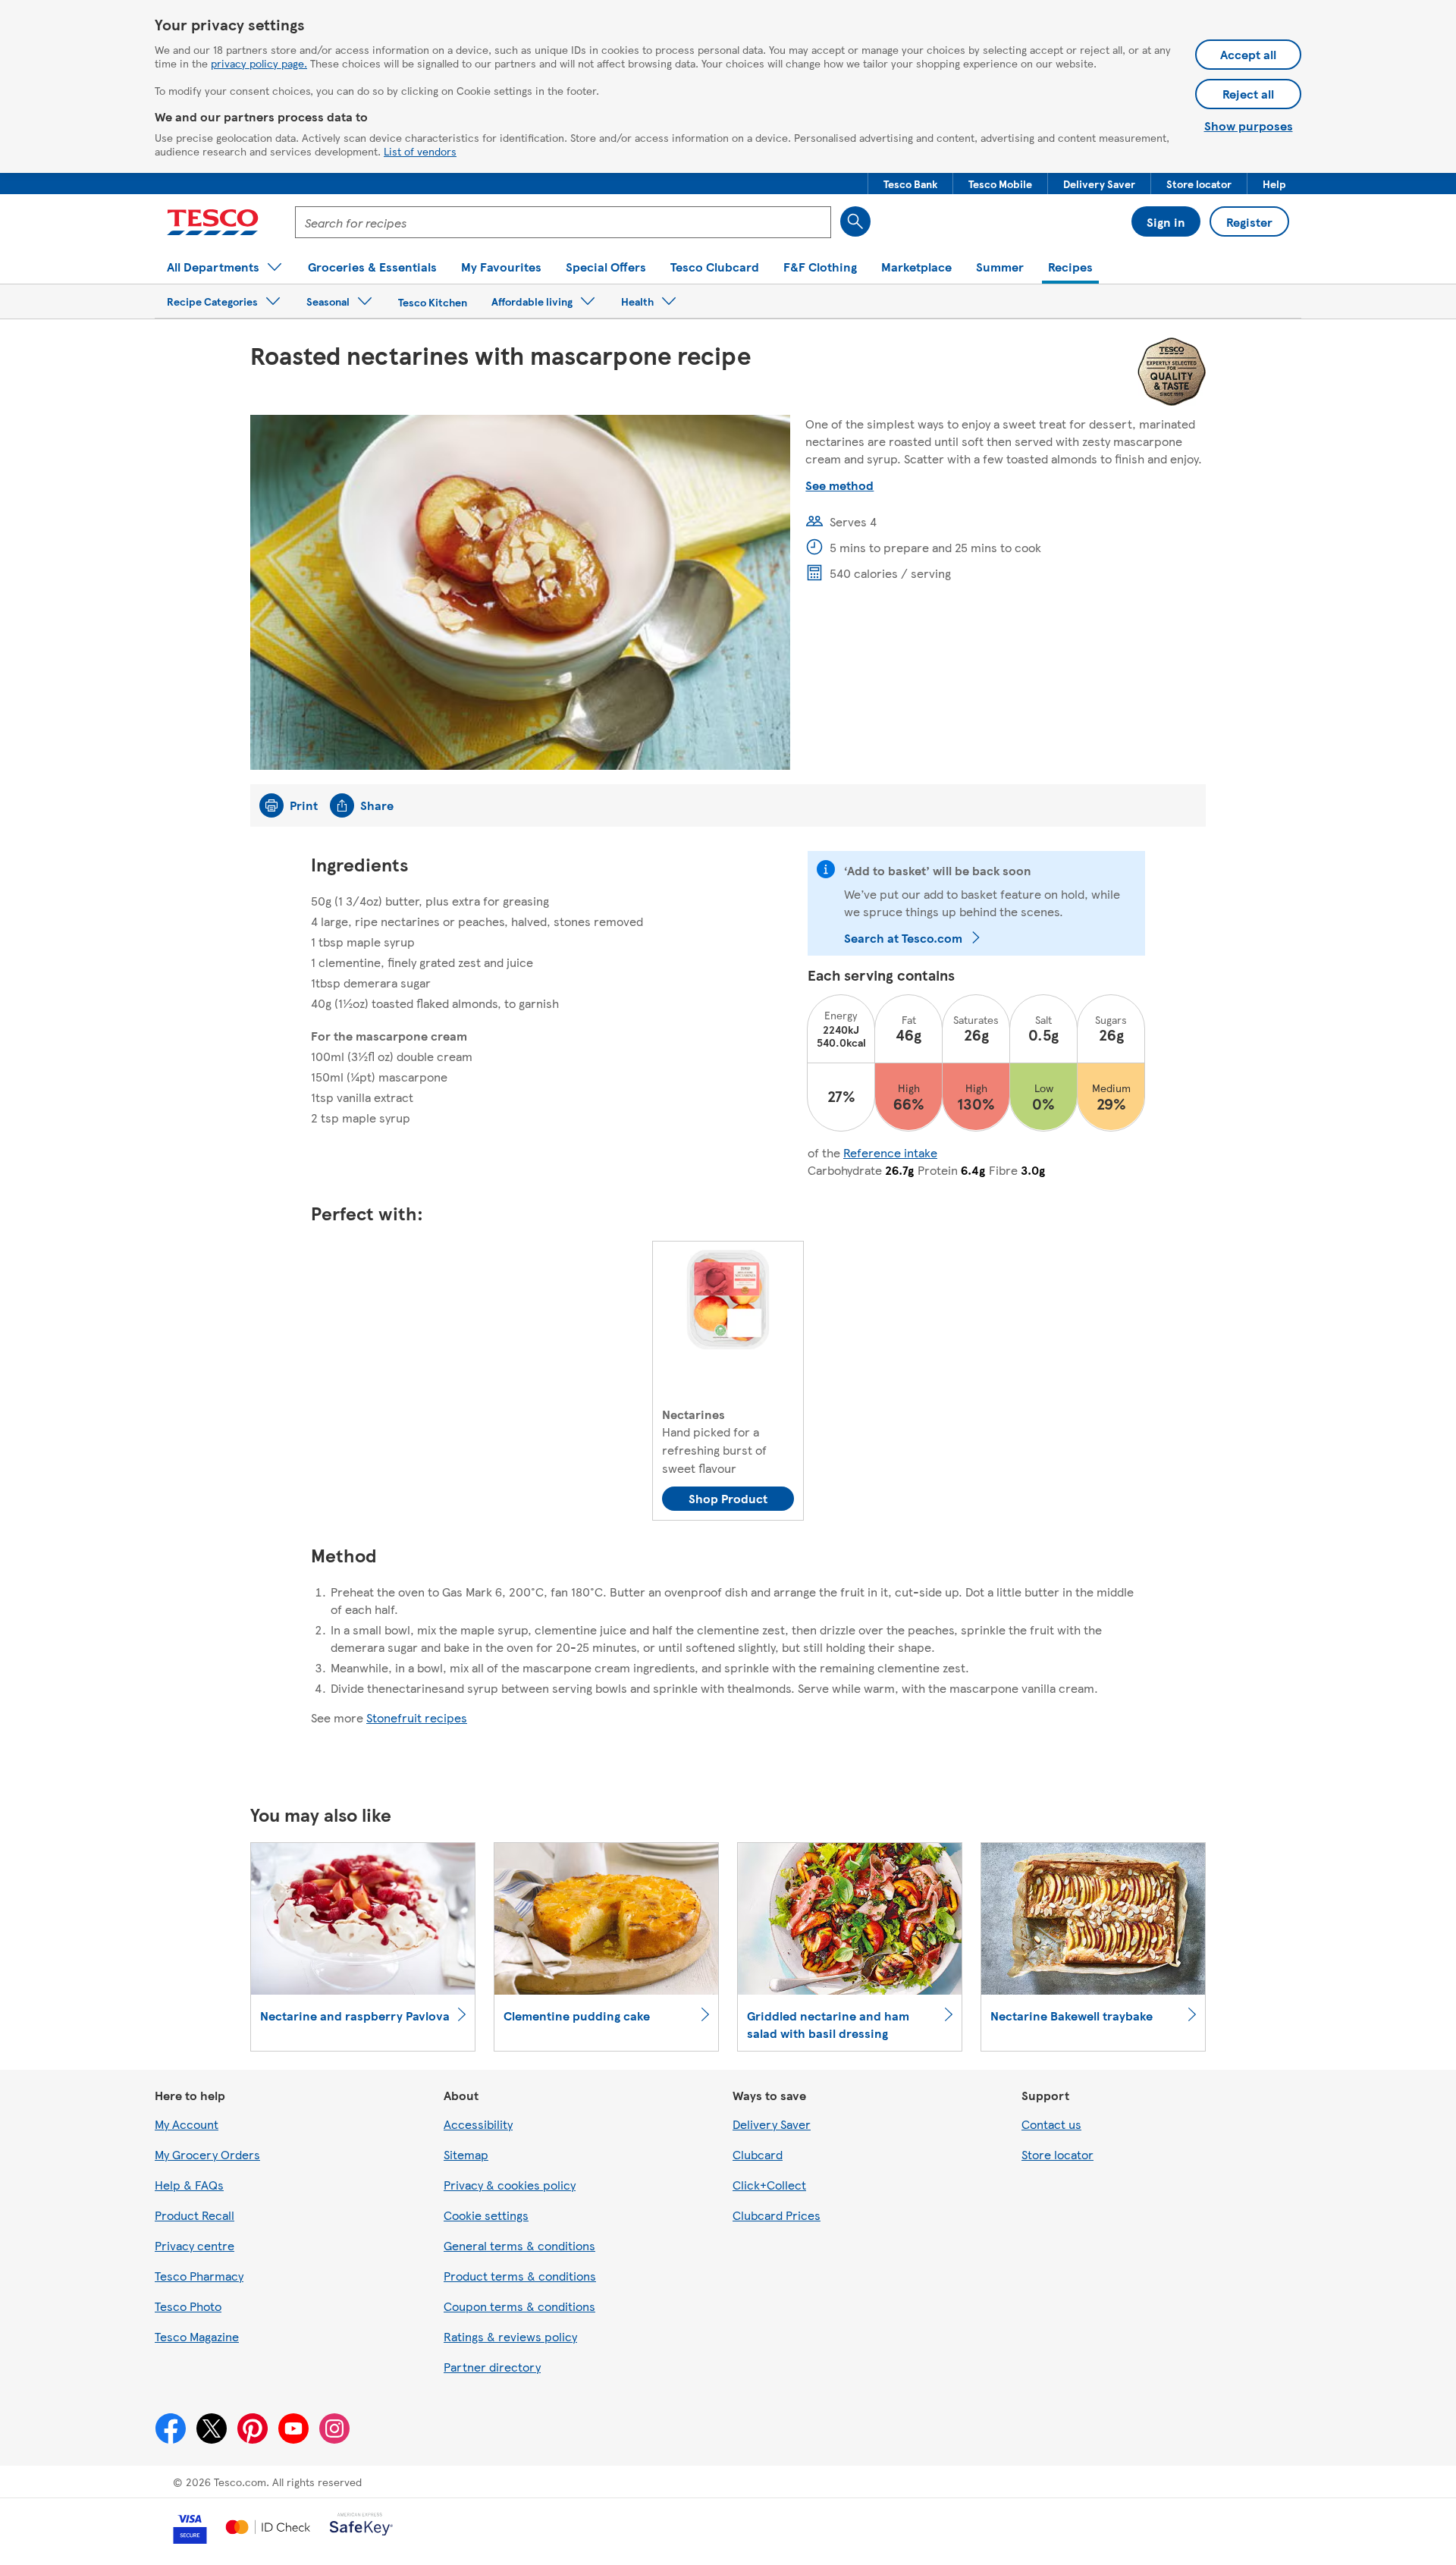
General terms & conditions (519, 2245)
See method (839, 485)
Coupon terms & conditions (519, 2306)
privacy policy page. (259, 63)
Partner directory (492, 2367)
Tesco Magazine (197, 2336)
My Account (187, 2124)
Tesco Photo (188, 2306)
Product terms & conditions (520, 2276)
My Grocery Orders (207, 2154)
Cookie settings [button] (486, 2215)
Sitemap (466, 2154)
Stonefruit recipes (417, 1717)
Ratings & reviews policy (510, 2336)
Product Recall (195, 2215)
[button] (910, 184)
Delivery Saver (772, 2124)
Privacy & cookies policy (510, 2185)
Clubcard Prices (777, 2215)
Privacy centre (195, 2245)
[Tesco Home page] (213, 222)
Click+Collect (769, 2185)
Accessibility (478, 2124)
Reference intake (890, 1152)
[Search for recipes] (855, 221)
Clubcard (758, 2154)
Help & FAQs (189, 2185)
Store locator (1057, 2154)
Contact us (1051, 2124)
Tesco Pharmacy (199, 2276)
